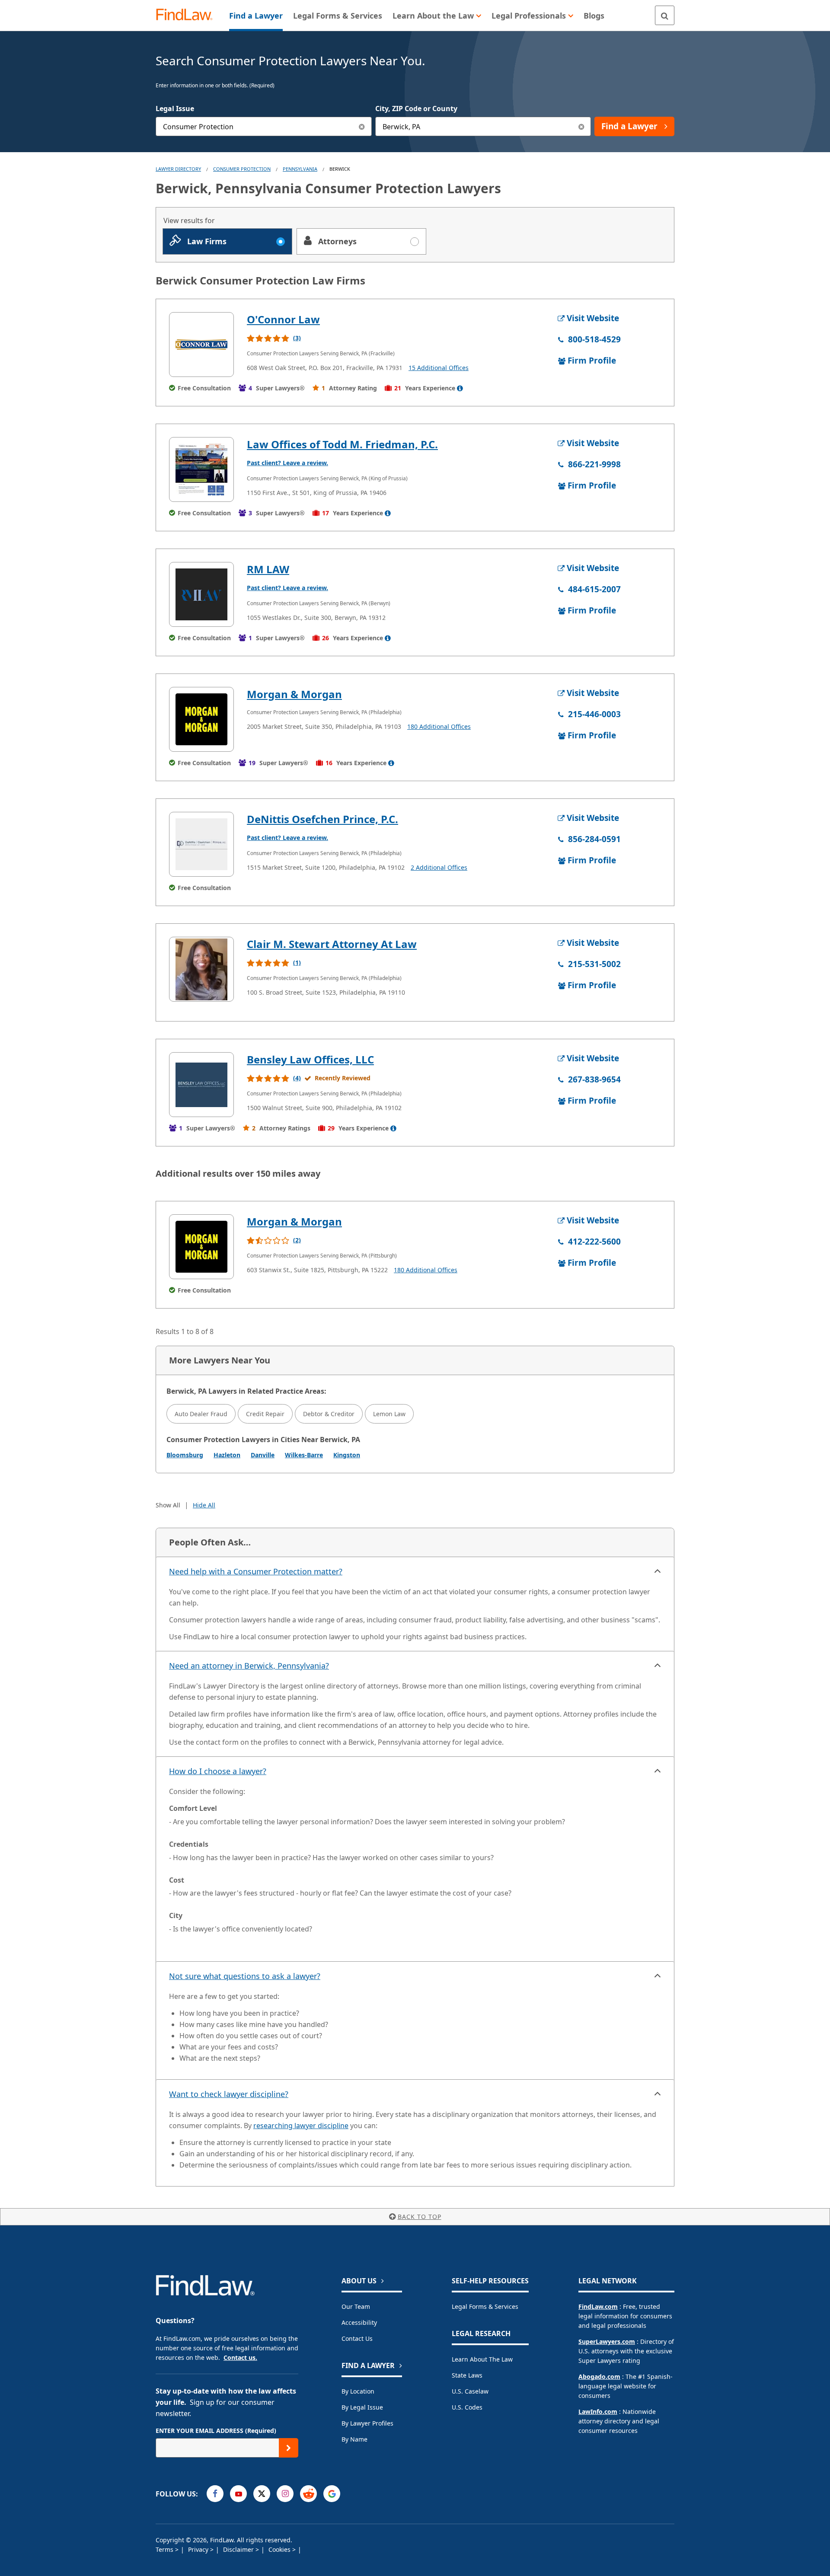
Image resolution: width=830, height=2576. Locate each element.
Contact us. (240, 2357)
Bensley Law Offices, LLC (310, 1059)
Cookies (280, 2549)
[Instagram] (285, 2494)
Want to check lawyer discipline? (229, 2094)
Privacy (199, 2549)
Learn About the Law (482, 2359)
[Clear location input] (581, 126)
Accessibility (359, 2322)
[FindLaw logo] (188, 15)
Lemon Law (389, 1414)
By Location (358, 2391)
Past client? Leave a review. (287, 463)
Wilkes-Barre (304, 1455)
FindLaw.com (598, 2306)
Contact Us (357, 2338)
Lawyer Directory (178, 169)
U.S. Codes (467, 2407)
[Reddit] (308, 2494)
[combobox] (264, 126)
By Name (354, 2439)
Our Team (356, 2306)
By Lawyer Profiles (367, 2423)
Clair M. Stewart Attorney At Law (332, 944)
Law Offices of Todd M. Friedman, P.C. (342, 444)
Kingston (347, 1455)
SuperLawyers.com (607, 2341)
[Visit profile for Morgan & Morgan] (201, 719)
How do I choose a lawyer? (218, 1771)
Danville (263, 1455)
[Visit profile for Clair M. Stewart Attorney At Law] (201, 969)
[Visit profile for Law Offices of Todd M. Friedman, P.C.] (201, 469)
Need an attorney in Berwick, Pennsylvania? (249, 1666)
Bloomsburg (185, 1455)
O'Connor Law (283, 319)
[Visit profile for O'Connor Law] (201, 345)
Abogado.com (599, 2376)
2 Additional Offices (439, 867)
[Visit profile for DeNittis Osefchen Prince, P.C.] (201, 844)
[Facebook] (215, 2494)
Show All (168, 1505)
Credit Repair (265, 1414)
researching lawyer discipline (301, 2126)
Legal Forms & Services (485, 2306)
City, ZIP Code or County (416, 109)
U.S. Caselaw (470, 2391)
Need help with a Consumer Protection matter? (256, 1571)
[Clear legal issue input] (362, 126)
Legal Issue (175, 109)
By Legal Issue (362, 2407)
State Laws (467, 2375)
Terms (165, 2549)
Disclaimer (239, 2549)
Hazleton (227, 1455)
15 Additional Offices (439, 368)
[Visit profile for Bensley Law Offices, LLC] (201, 1085)
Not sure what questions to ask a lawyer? (245, 1976)
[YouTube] (238, 2494)
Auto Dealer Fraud (201, 1414)
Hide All (204, 1505)
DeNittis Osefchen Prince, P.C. (322, 819)
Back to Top (420, 2217)
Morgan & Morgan (294, 694)
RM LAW (268, 569)
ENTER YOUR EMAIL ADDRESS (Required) (216, 2431)
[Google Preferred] (332, 2494)
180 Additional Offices (439, 726)
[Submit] (289, 2448)
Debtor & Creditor (329, 1414)
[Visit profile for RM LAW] (201, 594)
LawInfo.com (598, 2412)
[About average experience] (460, 388)
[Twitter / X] (262, 2494)
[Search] (665, 15)
